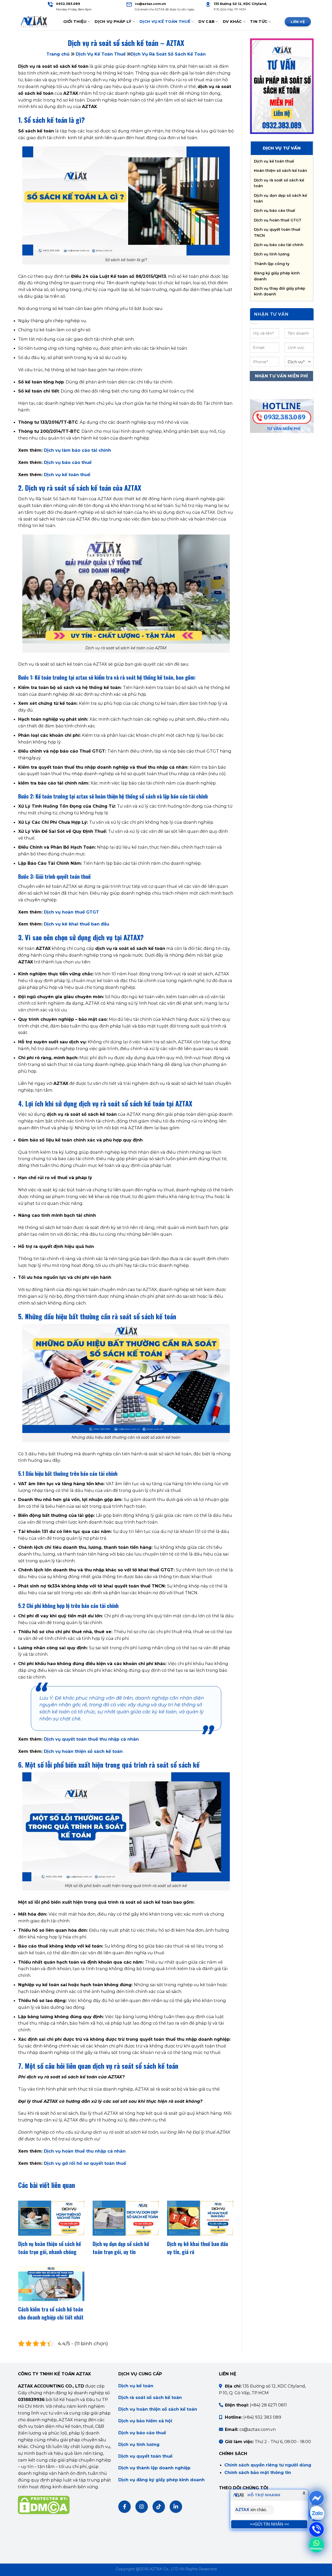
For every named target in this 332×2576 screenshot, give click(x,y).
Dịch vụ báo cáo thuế (68, 462)
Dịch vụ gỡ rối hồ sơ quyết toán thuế (85, 2163)
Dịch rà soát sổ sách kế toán (150, 2397)
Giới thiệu (75, 22)
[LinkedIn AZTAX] (176, 2507)
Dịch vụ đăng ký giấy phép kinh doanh (161, 2480)
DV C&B (206, 22)
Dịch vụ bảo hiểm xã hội (145, 2421)
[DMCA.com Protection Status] (44, 2505)
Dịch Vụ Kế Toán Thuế (165, 22)
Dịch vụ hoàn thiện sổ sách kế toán (83, 1751)
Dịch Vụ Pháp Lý (113, 22)
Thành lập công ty (272, 264)
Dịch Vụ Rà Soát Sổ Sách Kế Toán (168, 54)
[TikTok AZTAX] (159, 2507)
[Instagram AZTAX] (142, 2507)
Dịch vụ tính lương (272, 254)
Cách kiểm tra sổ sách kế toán (51, 2309)
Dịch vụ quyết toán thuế (145, 2456)
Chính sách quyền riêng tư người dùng (268, 2465)
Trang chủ (58, 54)
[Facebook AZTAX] (125, 2507)
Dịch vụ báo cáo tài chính (279, 245)
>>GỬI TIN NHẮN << (269, 2524)
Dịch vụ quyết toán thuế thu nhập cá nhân (91, 1739)
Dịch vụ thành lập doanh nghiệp (154, 2468)
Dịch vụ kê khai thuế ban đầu (77, 924)
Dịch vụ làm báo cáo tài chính (77, 450)
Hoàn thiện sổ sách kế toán (281, 171)
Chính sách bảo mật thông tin (258, 2472)
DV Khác (232, 22)
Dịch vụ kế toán (136, 2386)
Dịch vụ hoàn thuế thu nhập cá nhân (85, 2151)
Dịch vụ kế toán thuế (67, 475)
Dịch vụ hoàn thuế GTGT (71, 912)
